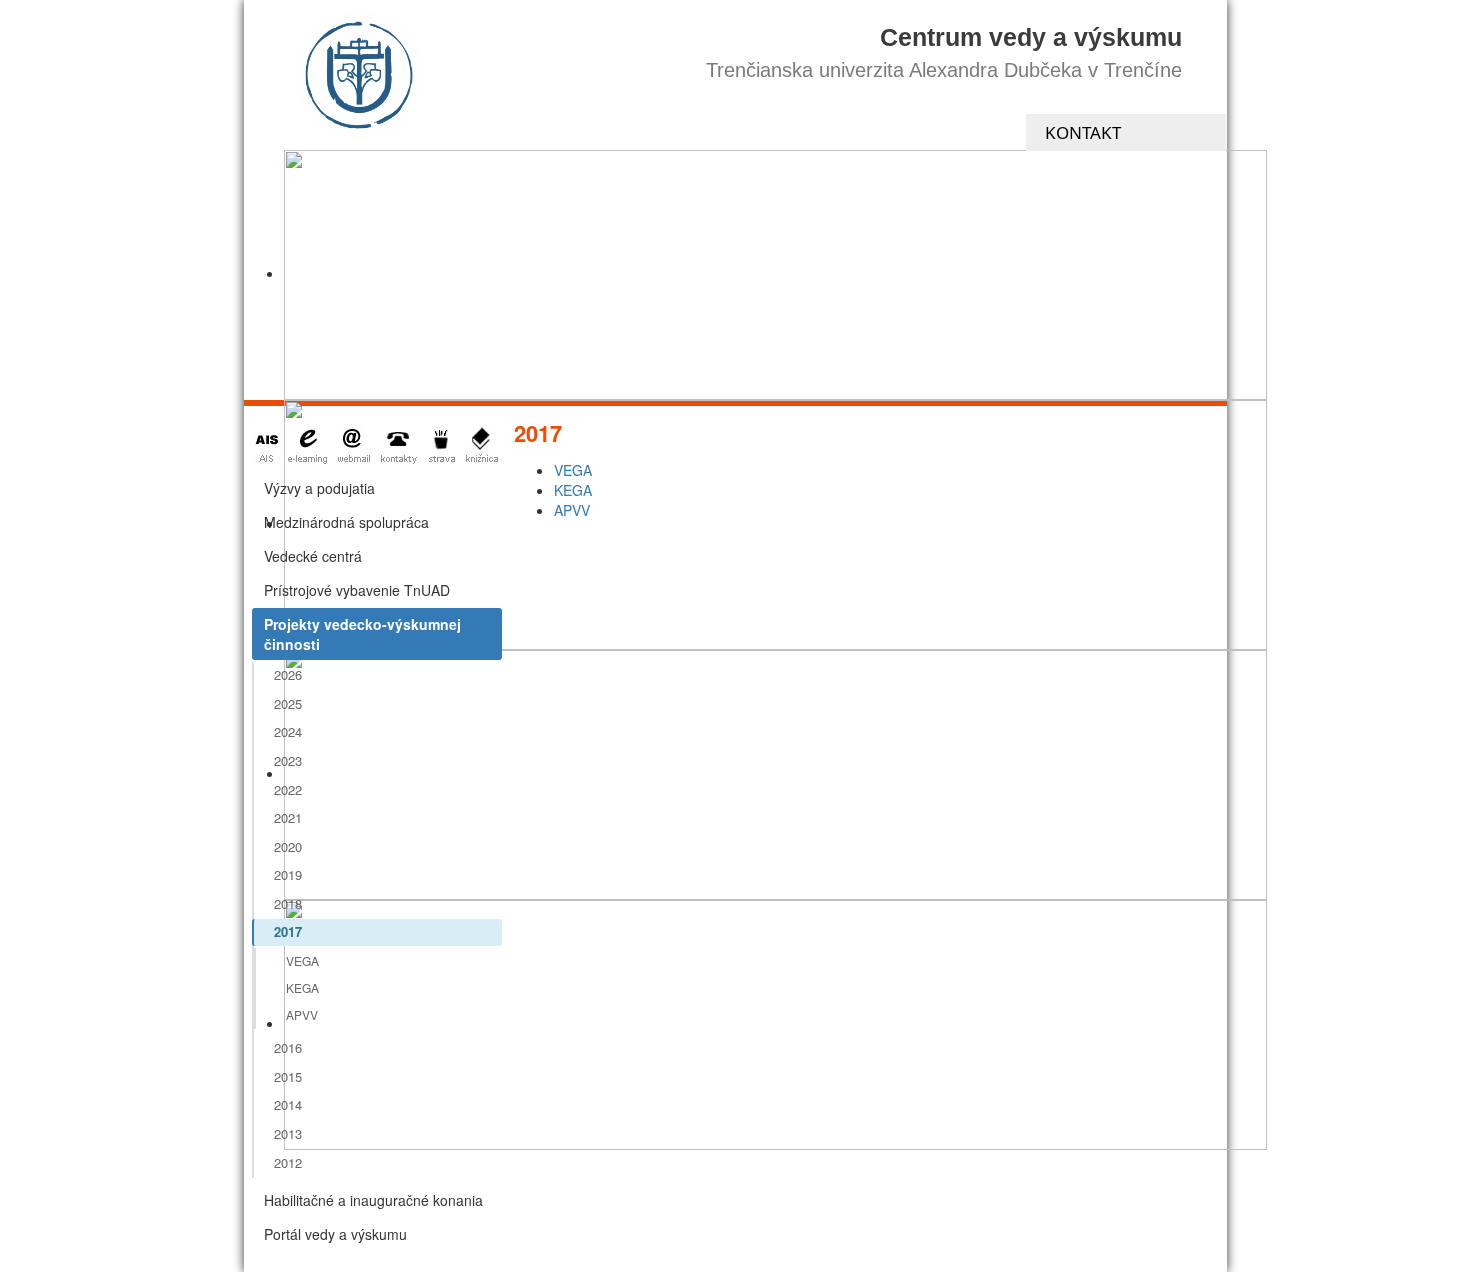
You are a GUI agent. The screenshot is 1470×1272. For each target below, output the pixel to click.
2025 (288, 703)
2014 (288, 1104)
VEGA (302, 960)
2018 (288, 903)
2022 (288, 789)
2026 (288, 674)
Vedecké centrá (313, 556)
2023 (288, 760)
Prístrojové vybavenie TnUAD (357, 590)
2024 (288, 731)
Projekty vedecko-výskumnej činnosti (362, 634)
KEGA (302, 987)
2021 (288, 817)
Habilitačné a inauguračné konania (373, 1200)
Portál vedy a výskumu (335, 1234)
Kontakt (1083, 132)
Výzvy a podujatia (319, 488)
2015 (288, 1076)
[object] (775, 275)
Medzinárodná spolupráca (346, 522)
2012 (288, 1162)
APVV (302, 1014)
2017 (288, 931)
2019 (288, 874)
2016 (288, 1047)
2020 (288, 846)
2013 (288, 1133)
